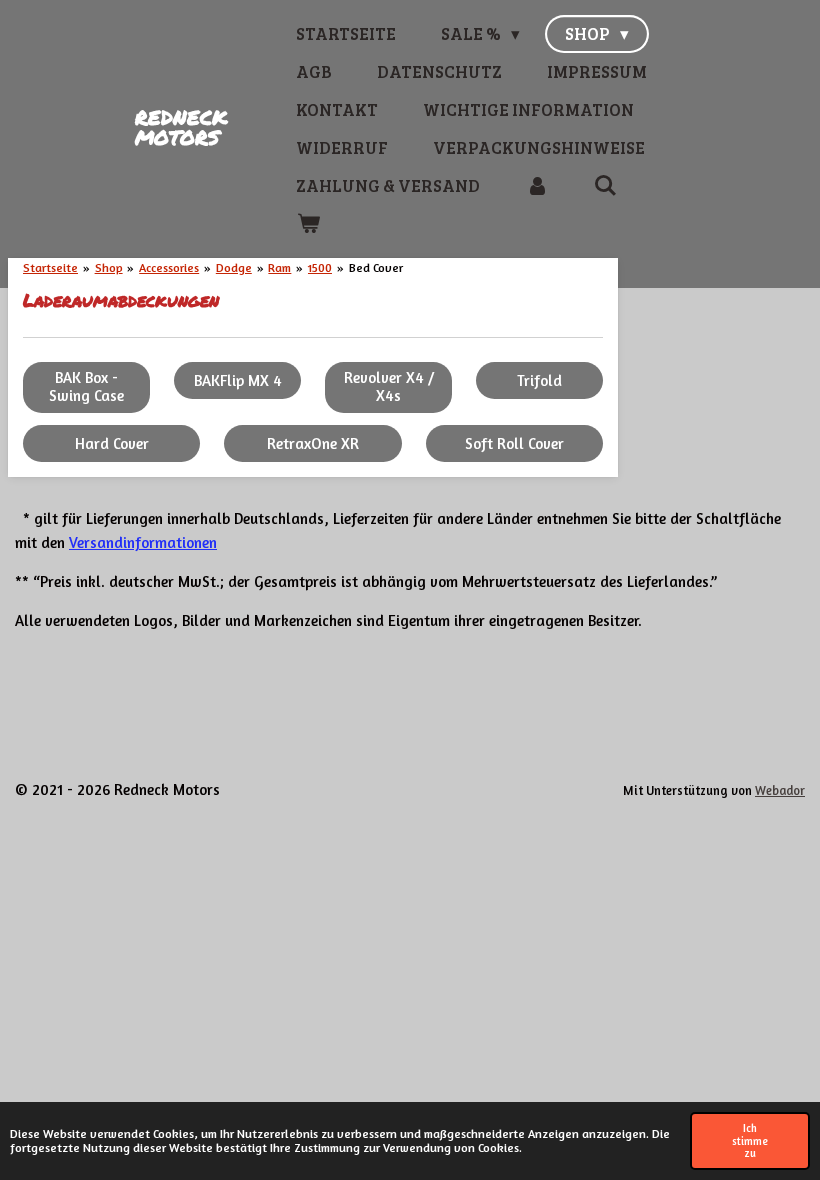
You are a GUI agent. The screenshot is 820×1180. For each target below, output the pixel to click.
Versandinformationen (143, 542)
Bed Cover (376, 267)
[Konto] (537, 186)
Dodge (234, 267)
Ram (279, 267)
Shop (109, 267)
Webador (780, 790)
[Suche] (606, 186)
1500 (320, 267)
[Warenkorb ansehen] (308, 224)
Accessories (169, 267)
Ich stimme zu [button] (750, 1141)
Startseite (50, 267)
